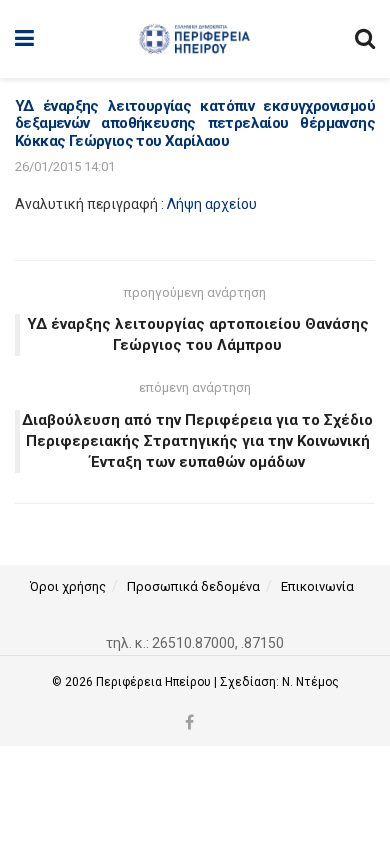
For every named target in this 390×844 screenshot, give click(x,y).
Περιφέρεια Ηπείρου (155, 682)
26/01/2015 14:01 (65, 166)
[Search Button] (365, 39)
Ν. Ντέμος (310, 682)
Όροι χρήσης (68, 586)
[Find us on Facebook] (189, 723)
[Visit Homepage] (194, 39)
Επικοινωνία (317, 586)
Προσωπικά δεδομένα (193, 586)
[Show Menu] (24, 39)
